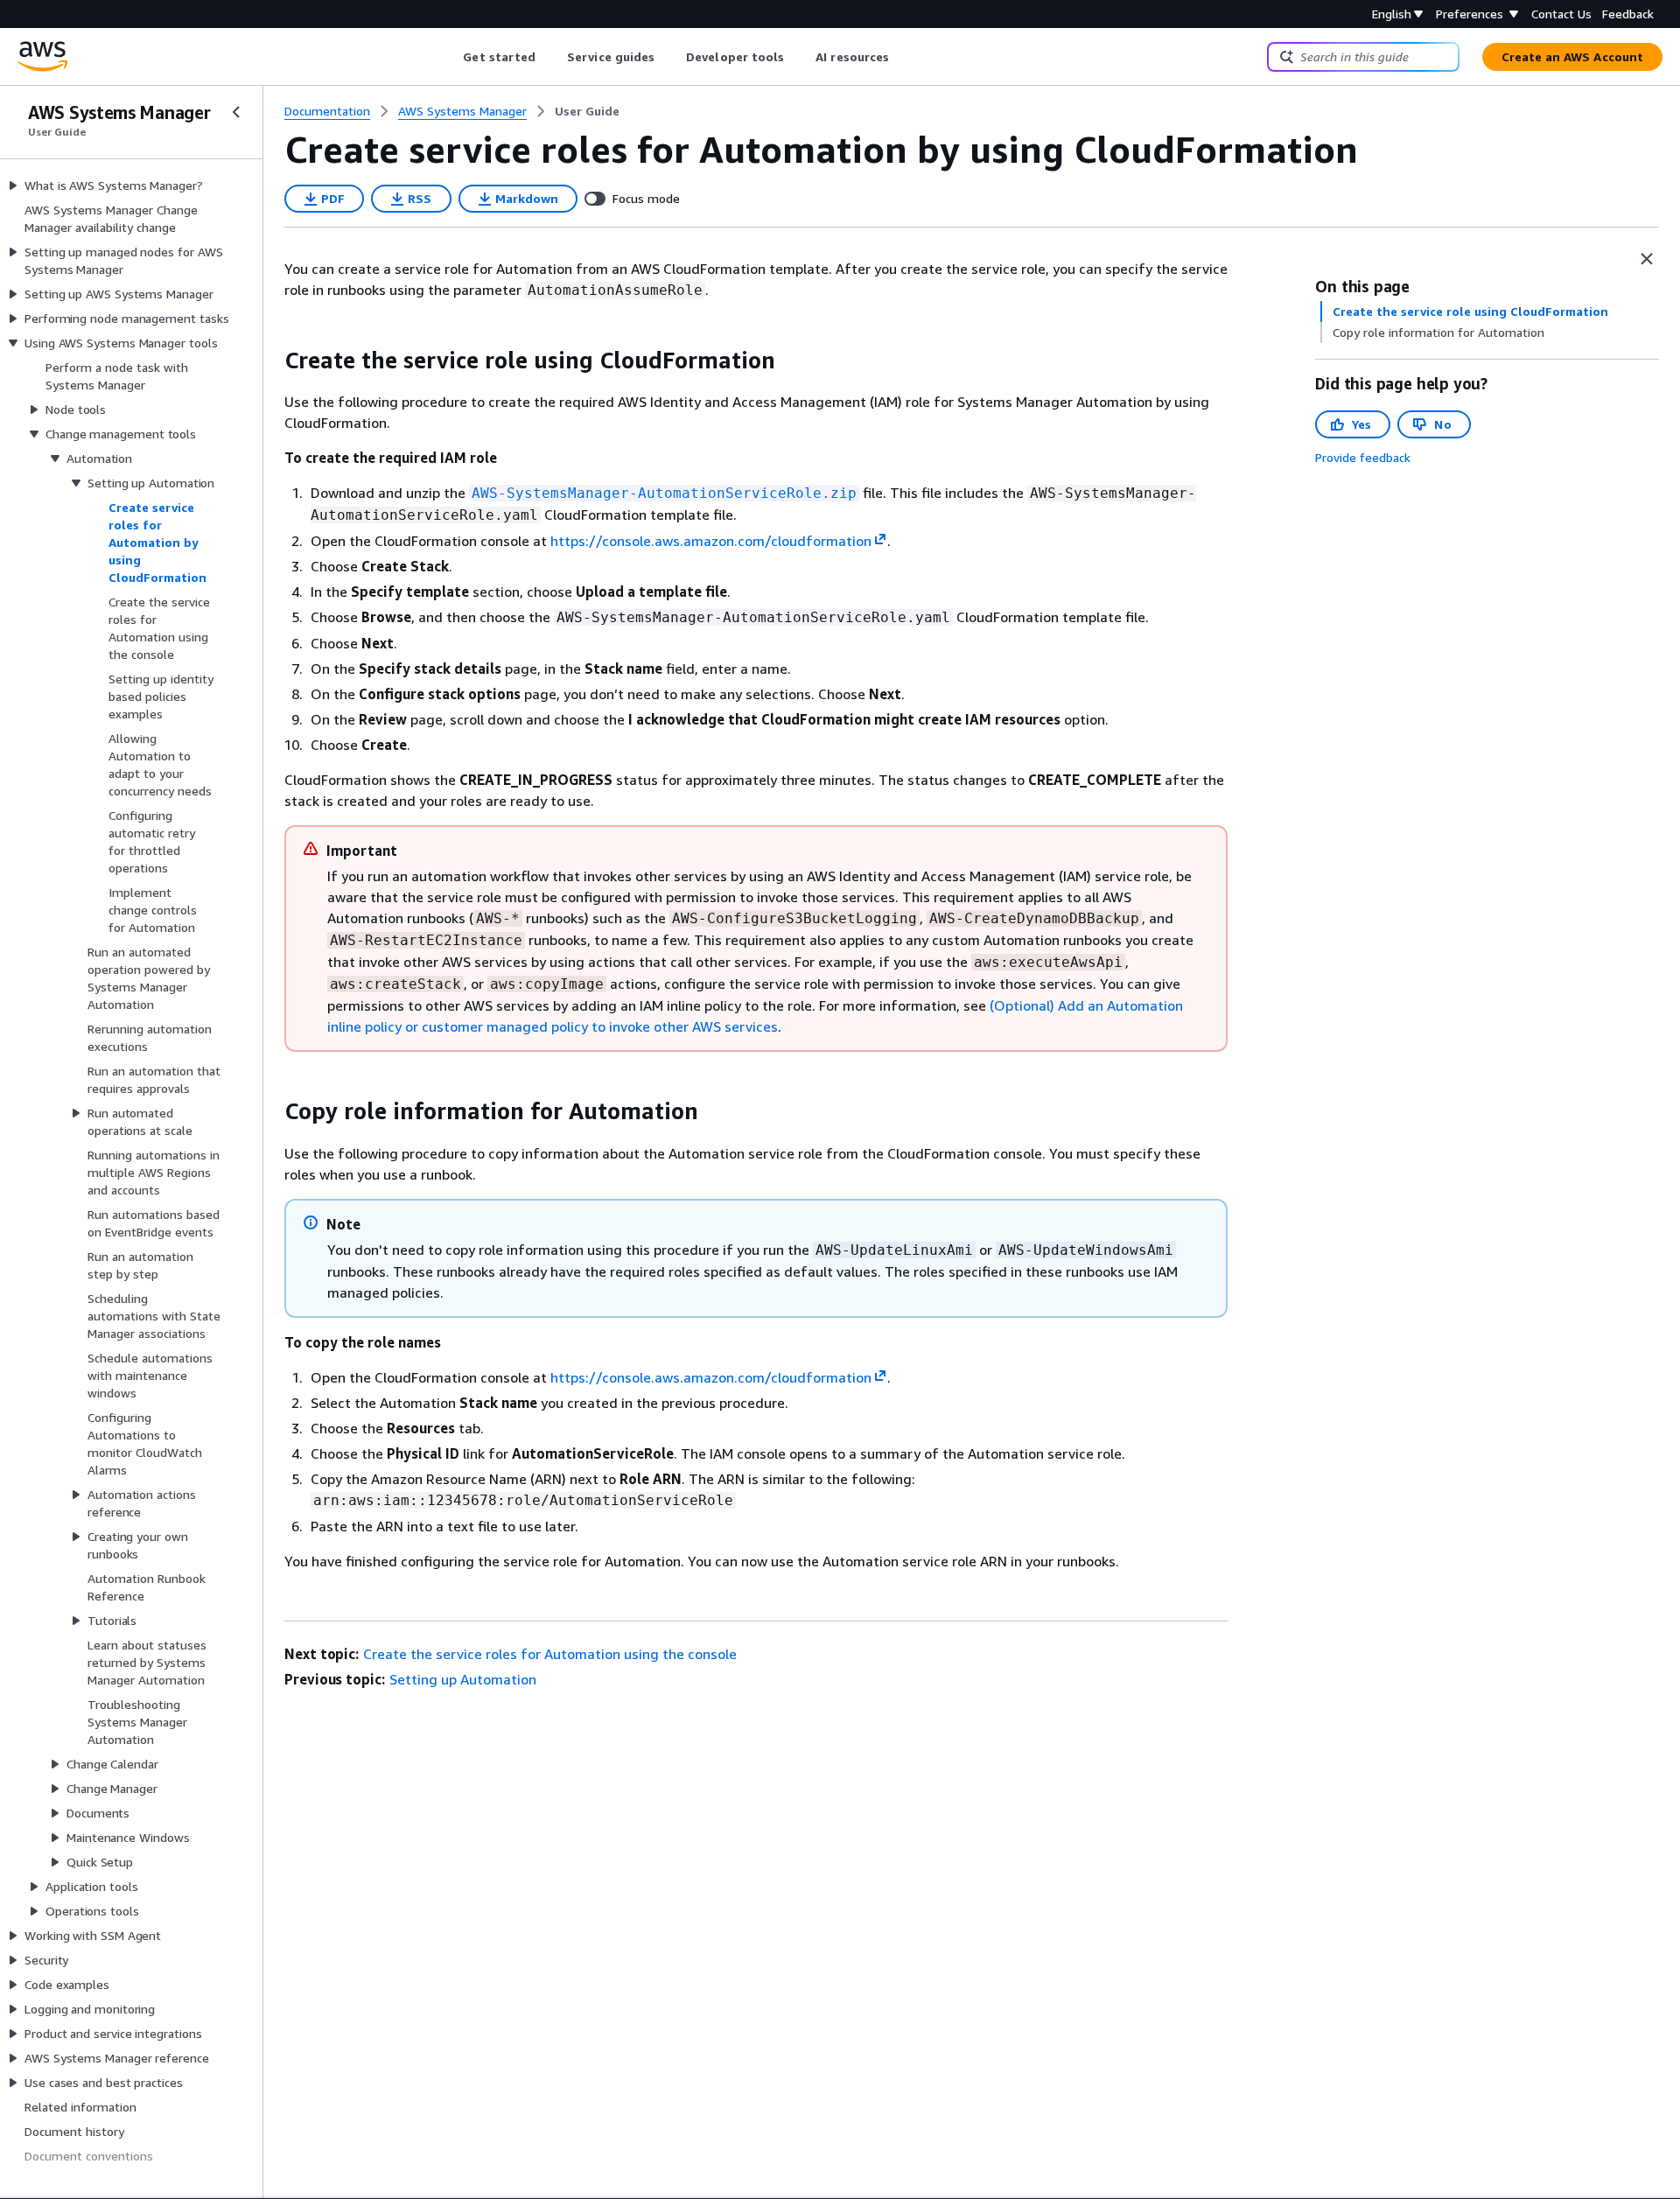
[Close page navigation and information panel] (1647, 259)
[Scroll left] (450, 57)
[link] (587, 111)
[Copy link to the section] (270, 361)
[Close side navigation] (236, 112)
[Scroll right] (903, 57)
